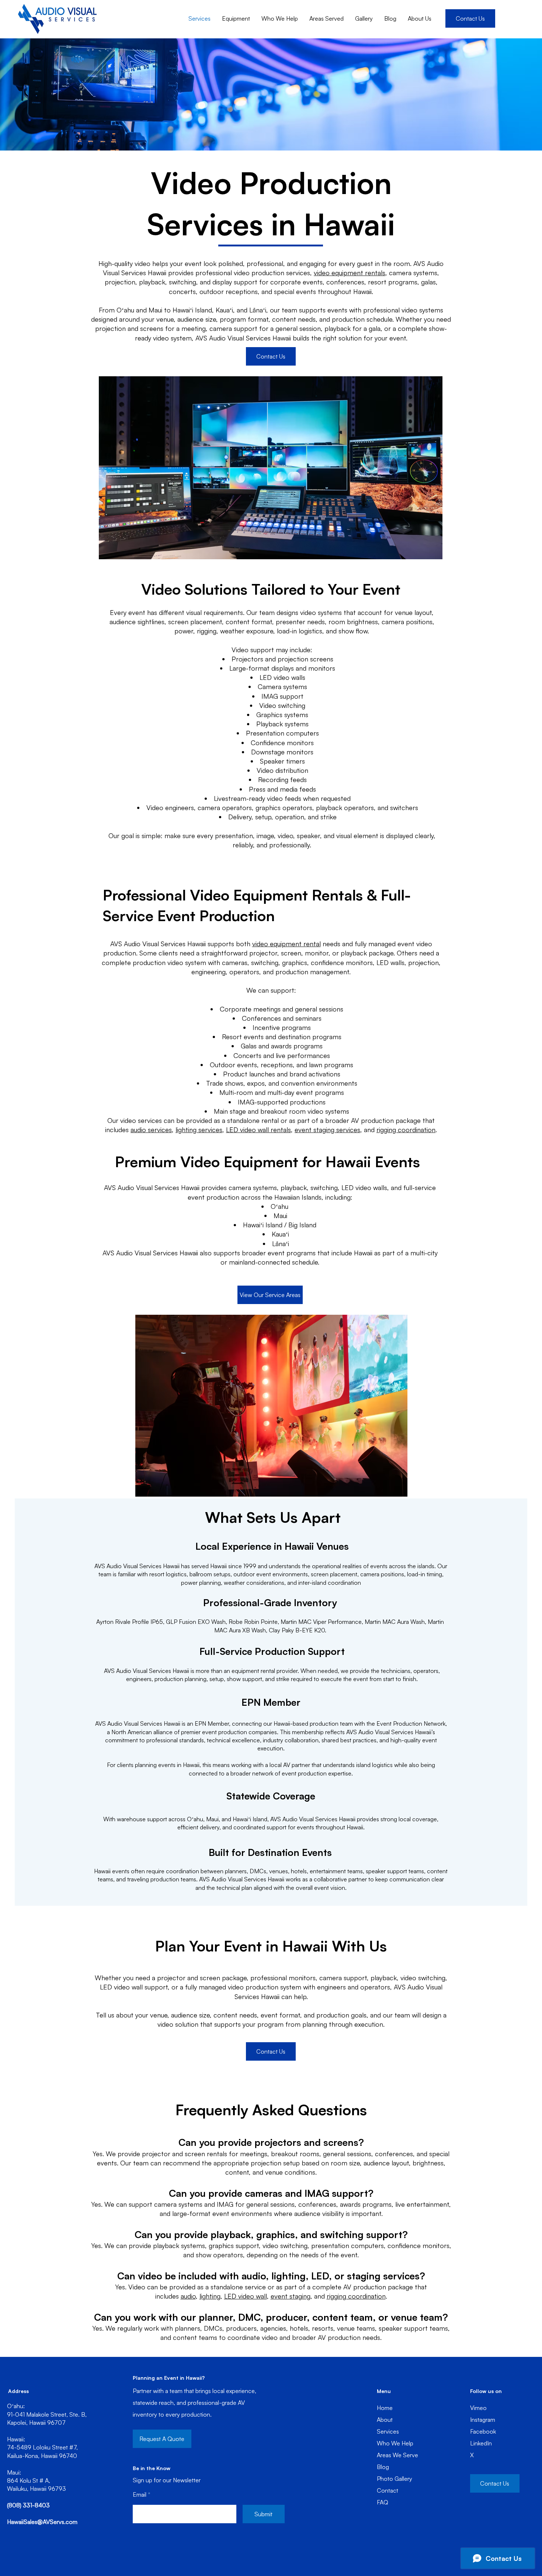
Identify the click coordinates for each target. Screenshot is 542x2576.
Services (388, 2431)
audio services (151, 1130)
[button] (271, 356)
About (385, 2420)
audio (188, 2296)
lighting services (199, 1130)
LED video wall (246, 2296)
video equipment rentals (350, 273)
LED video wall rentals (258, 1130)
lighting (210, 2296)
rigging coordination (406, 1130)
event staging (291, 2296)
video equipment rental (286, 944)
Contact (388, 2490)
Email (140, 2494)
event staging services (327, 1130)
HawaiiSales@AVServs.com (42, 2522)
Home (385, 2408)
